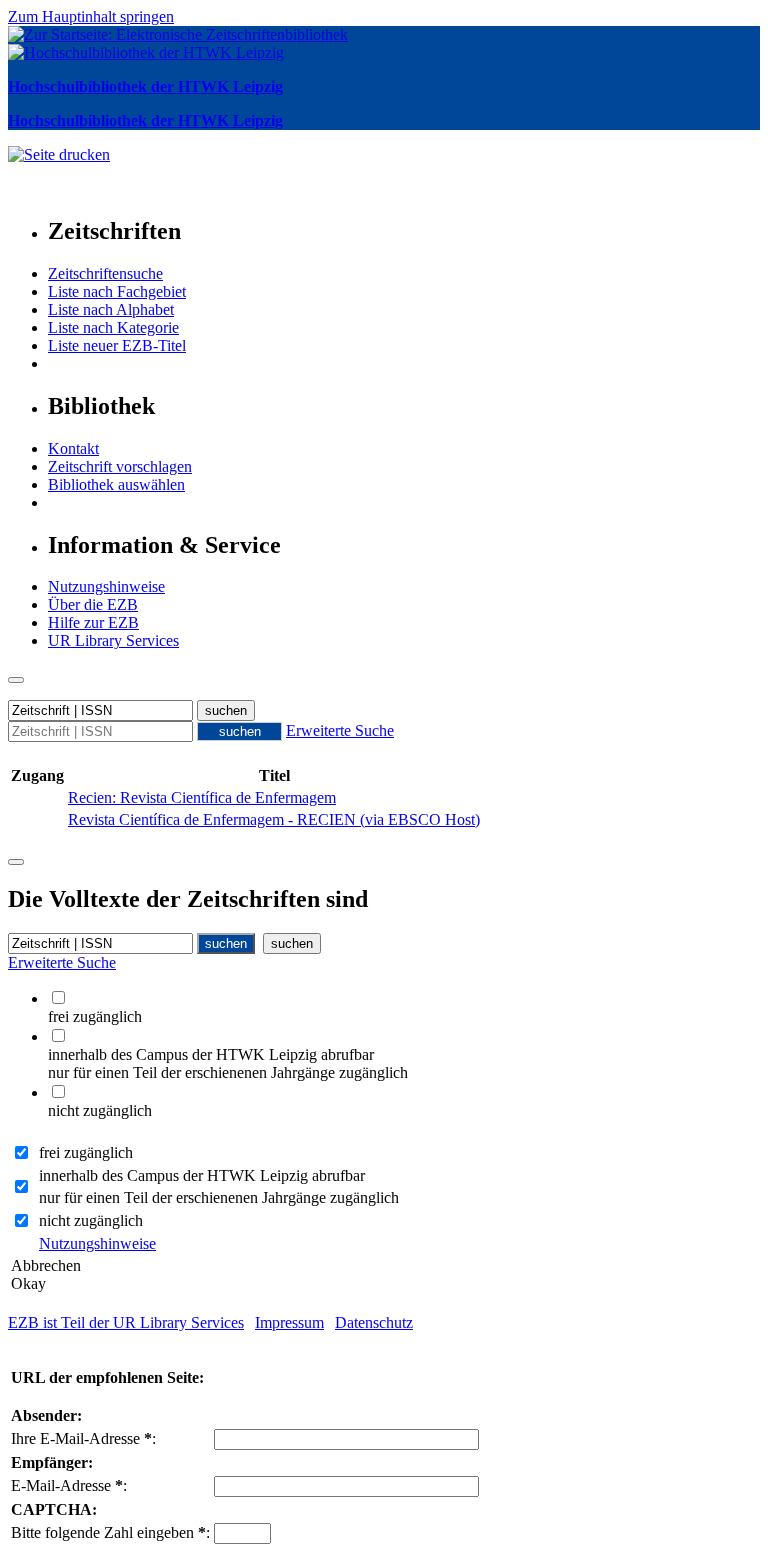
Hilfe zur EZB (93, 622)
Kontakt (73, 448)
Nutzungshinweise (106, 586)
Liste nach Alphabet (111, 309)
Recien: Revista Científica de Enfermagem (202, 797)
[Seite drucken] (59, 154)
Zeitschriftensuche (105, 273)
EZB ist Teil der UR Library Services (126, 1322)
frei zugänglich (86, 1152)
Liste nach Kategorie (113, 327)
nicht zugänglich (91, 1220)
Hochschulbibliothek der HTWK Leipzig (145, 86)
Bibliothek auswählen (116, 484)
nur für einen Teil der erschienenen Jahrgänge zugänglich (219, 1197)
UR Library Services (113, 640)
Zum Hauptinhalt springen (91, 16)
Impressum (289, 1322)
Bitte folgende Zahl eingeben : (110, 1532)
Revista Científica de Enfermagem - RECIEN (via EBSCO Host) (274, 819)
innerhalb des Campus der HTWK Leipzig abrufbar (202, 1175)
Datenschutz (374, 1322)
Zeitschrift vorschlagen (120, 466)
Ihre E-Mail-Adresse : (83, 1438)
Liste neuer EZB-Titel (117, 345)
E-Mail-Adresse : (69, 1485)
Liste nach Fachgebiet (117, 291)
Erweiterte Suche (340, 730)
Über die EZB (93, 604)
